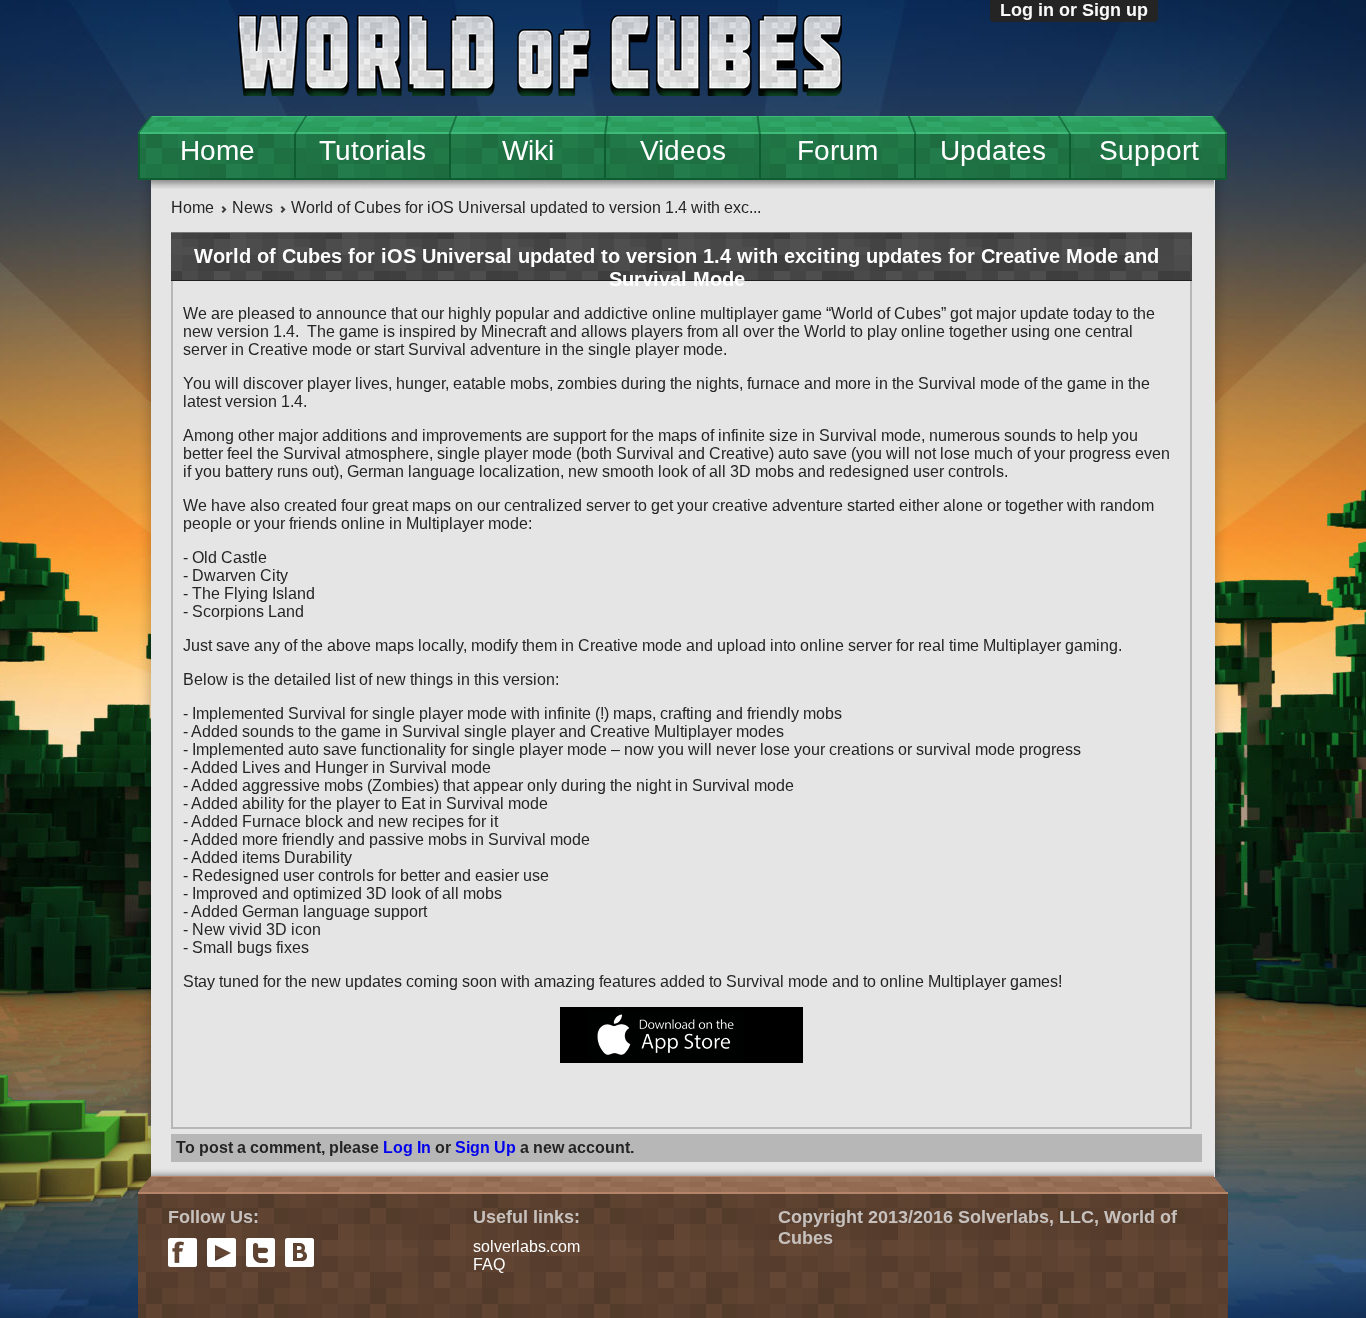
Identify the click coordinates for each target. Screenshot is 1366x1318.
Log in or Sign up (1074, 10)
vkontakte (299, 1252)
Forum (837, 150)
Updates (993, 150)
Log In (407, 1147)
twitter (260, 1252)
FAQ (489, 1264)
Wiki (528, 150)
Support (1149, 150)
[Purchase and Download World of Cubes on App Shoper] (681, 1057)
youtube (221, 1252)
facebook (182, 1252)
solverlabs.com (526, 1246)
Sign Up (485, 1147)
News (252, 207)
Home (217, 150)
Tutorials (372, 150)
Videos (683, 150)
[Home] (540, 57)
